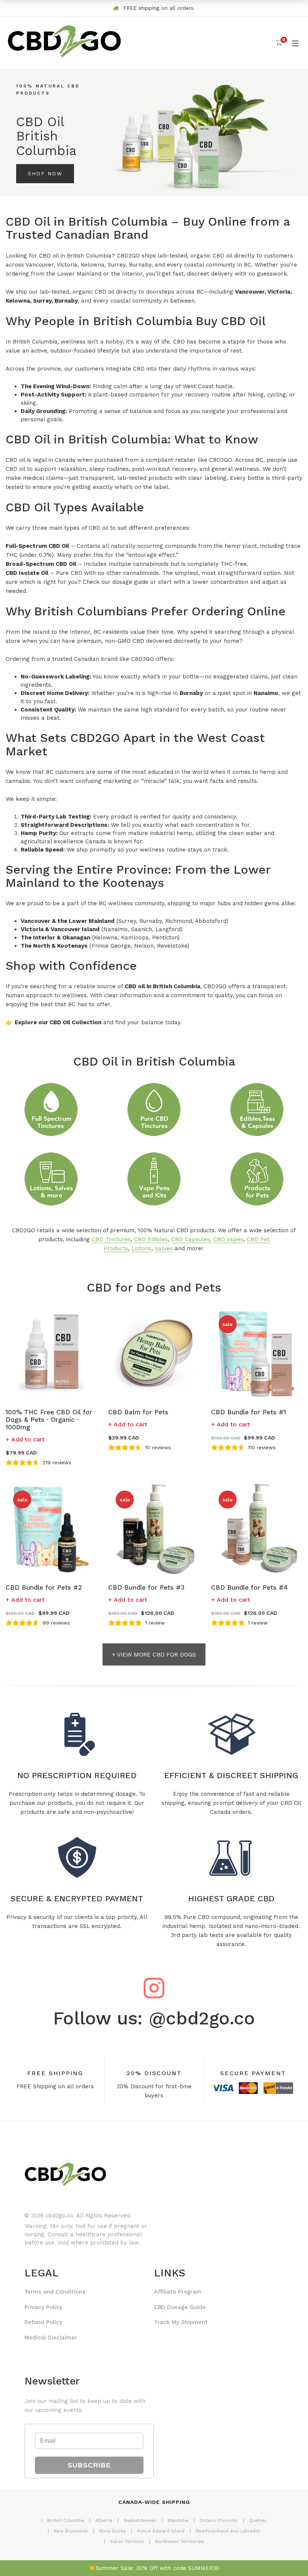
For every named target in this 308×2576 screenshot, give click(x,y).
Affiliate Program (178, 2292)
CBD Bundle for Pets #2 (44, 1587)
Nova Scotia (112, 2531)
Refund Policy (43, 2322)
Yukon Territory (127, 2541)
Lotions (141, 1248)
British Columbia (66, 2520)
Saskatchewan (140, 2520)
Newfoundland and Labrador (228, 2531)
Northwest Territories (180, 2541)
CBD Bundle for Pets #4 (249, 1587)
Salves (164, 1248)
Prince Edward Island (161, 2531)
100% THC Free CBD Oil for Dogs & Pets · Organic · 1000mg (49, 1420)
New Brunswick (71, 2531)
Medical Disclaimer (51, 2338)
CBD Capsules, (191, 1239)
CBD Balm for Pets (138, 1412)
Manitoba (178, 2520)
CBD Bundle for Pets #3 (146, 1587)
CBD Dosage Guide (180, 2307)
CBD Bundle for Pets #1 (248, 1412)
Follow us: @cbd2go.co (154, 2018)
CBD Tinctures (111, 1239)
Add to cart (28, 1439)
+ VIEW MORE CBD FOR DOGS (154, 1654)
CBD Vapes (228, 1239)
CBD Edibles (151, 1239)
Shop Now (45, 173)
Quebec (258, 2520)
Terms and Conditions (55, 2292)
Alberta (104, 2520)
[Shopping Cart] (279, 43)
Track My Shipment (181, 2322)
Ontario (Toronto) (219, 2520)
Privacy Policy (43, 2307)
